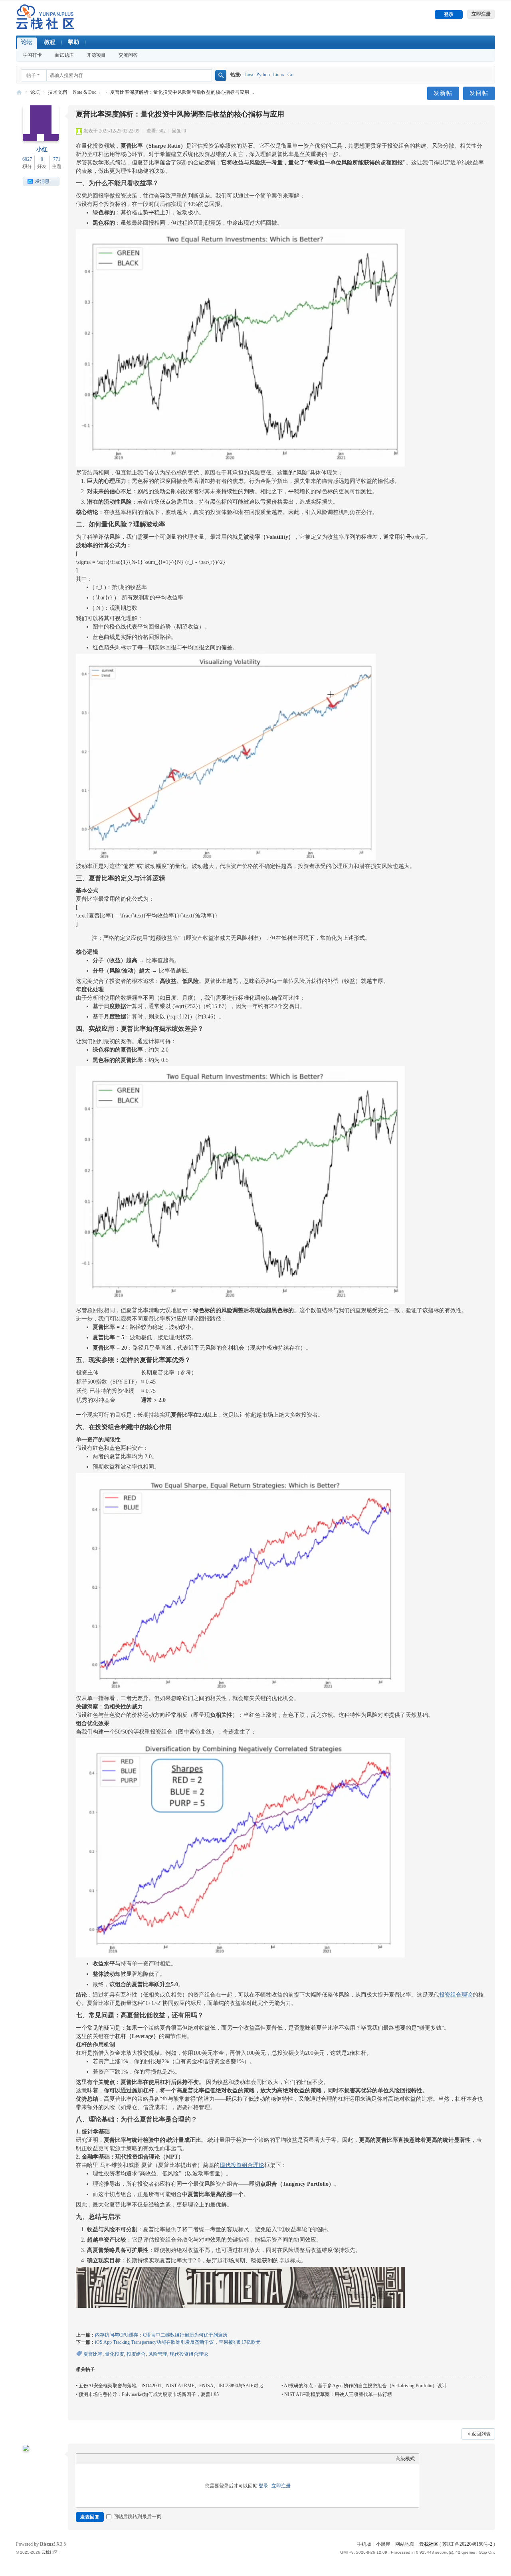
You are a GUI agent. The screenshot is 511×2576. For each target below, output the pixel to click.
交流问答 (128, 55)
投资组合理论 (456, 1995)
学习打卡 (32, 55)
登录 (263, 2486)
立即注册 (281, 2486)
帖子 (31, 75)
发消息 (42, 181)
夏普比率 (93, 2354)
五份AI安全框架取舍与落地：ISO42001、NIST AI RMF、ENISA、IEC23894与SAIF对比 (171, 2386)
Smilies (132, 2459)
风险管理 (158, 2354)
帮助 (73, 42)
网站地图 (405, 2544)
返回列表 (481, 2434)
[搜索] (221, 75)
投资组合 (136, 2354)
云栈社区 (19, 92)
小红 (42, 149)
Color (94, 2459)
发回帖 (479, 93)
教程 (50, 42)
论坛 (27, 42)
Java (249, 75)
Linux (279, 75)
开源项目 (96, 55)
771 (57, 159)
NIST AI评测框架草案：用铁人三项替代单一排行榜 (338, 2394)
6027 (27, 159)
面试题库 (64, 55)
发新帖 (443, 93)
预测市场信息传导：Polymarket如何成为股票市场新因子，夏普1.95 (149, 2394)
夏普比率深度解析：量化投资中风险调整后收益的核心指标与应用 (180, 114)
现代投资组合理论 (242, 2165)
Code (119, 2459)
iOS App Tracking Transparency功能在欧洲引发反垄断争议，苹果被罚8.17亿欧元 (178, 2342)
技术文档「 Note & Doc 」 (75, 92)
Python (263, 75)
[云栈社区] (45, 17)
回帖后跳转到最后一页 (137, 2517)
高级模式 (405, 2459)
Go (290, 75)
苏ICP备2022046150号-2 (467, 2544)
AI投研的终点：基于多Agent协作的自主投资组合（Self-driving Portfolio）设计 (365, 2386)
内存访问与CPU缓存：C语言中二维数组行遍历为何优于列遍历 (161, 2335)
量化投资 (115, 2354)
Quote (107, 2459)
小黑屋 (383, 2544)
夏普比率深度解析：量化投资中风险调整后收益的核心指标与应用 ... (182, 92)
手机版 (364, 2544)
